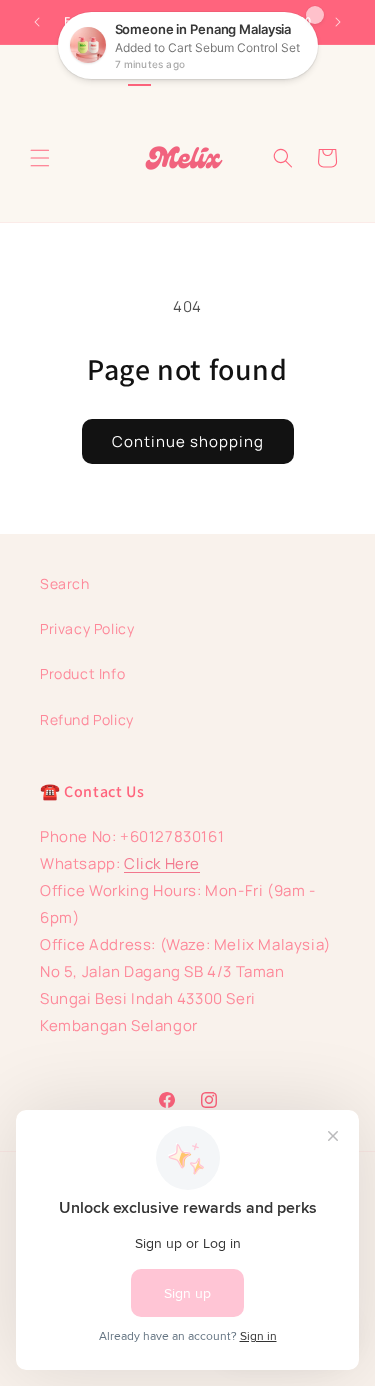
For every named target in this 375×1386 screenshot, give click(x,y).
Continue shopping (188, 441)
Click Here (162, 863)
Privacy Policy (87, 628)
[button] (40, 158)
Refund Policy (87, 719)
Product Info (82, 673)
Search (65, 583)
